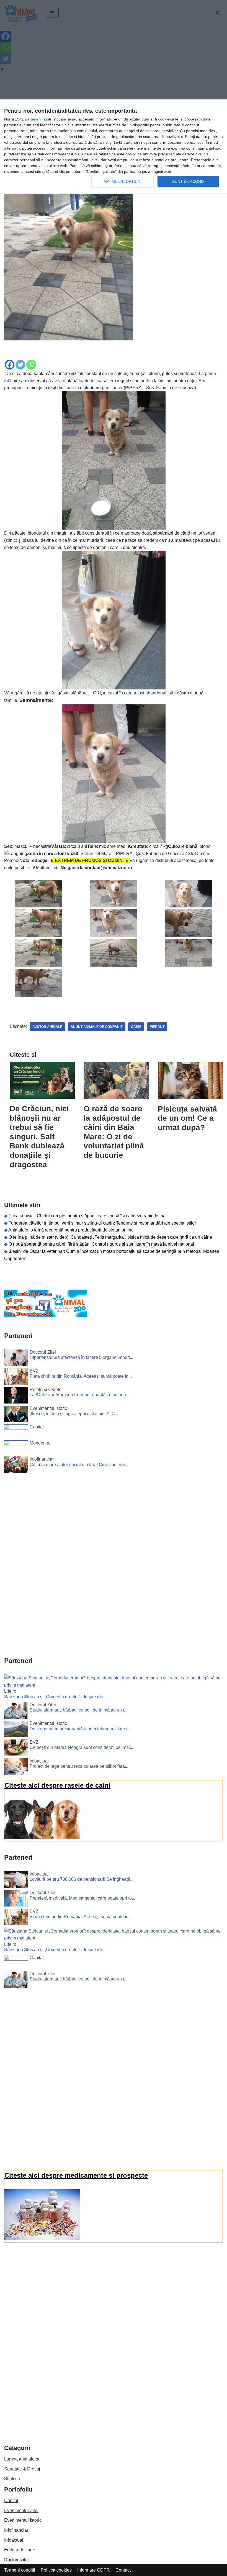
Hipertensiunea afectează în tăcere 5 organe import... (81, 1357)
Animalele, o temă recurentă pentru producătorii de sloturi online (71, 1230)
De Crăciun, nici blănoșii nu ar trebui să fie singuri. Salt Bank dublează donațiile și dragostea (39, 1137)
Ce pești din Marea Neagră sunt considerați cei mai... (81, 1747)
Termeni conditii (20, 2570)
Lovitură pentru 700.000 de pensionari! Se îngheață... (82, 1879)
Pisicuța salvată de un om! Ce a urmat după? (187, 1118)
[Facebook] (10, 365)
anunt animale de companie (97, 1027)
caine (136, 1027)
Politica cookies (56, 2570)
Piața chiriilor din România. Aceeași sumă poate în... (81, 1376)
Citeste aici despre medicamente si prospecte (76, 2175)
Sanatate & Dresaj (22, 2469)
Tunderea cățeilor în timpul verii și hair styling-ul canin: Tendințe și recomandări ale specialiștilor (102, 1223)
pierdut (157, 1027)
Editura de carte (20, 2550)
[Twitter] (20, 365)
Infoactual (14, 2540)
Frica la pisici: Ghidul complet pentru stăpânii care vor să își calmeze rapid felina (87, 1216)
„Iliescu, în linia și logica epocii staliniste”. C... (74, 1414)
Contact (123, 2570)
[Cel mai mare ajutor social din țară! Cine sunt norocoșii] (16, 1466)
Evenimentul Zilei (21, 2510)
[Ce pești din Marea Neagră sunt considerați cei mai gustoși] (16, 1749)
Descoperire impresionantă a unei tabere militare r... (80, 1729)
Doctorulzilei (16, 2560)
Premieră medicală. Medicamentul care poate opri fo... (82, 1898)
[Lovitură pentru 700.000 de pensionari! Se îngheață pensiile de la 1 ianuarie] (16, 1881)
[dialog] (114, 147)
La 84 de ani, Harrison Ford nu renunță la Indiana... (79, 1395)
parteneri (33, 119)
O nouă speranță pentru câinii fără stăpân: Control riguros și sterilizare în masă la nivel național (101, 1244)
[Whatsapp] (31, 365)
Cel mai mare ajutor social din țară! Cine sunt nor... (79, 1465)
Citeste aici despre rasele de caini (57, 1785)
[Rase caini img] (42, 1837)
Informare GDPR (94, 2570)
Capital (11, 2501)
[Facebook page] (46, 1316)
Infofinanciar (16, 2530)
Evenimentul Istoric (23, 2520)
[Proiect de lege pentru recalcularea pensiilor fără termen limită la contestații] (16, 1768)
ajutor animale (47, 1027)
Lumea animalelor (22, 2459)
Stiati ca (12, 2479)
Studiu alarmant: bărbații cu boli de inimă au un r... (78, 1710)
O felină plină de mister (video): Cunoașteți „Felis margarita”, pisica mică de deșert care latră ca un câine (110, 1237)
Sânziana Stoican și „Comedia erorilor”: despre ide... (55, 1697)
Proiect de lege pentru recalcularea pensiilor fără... (79, 1766)
